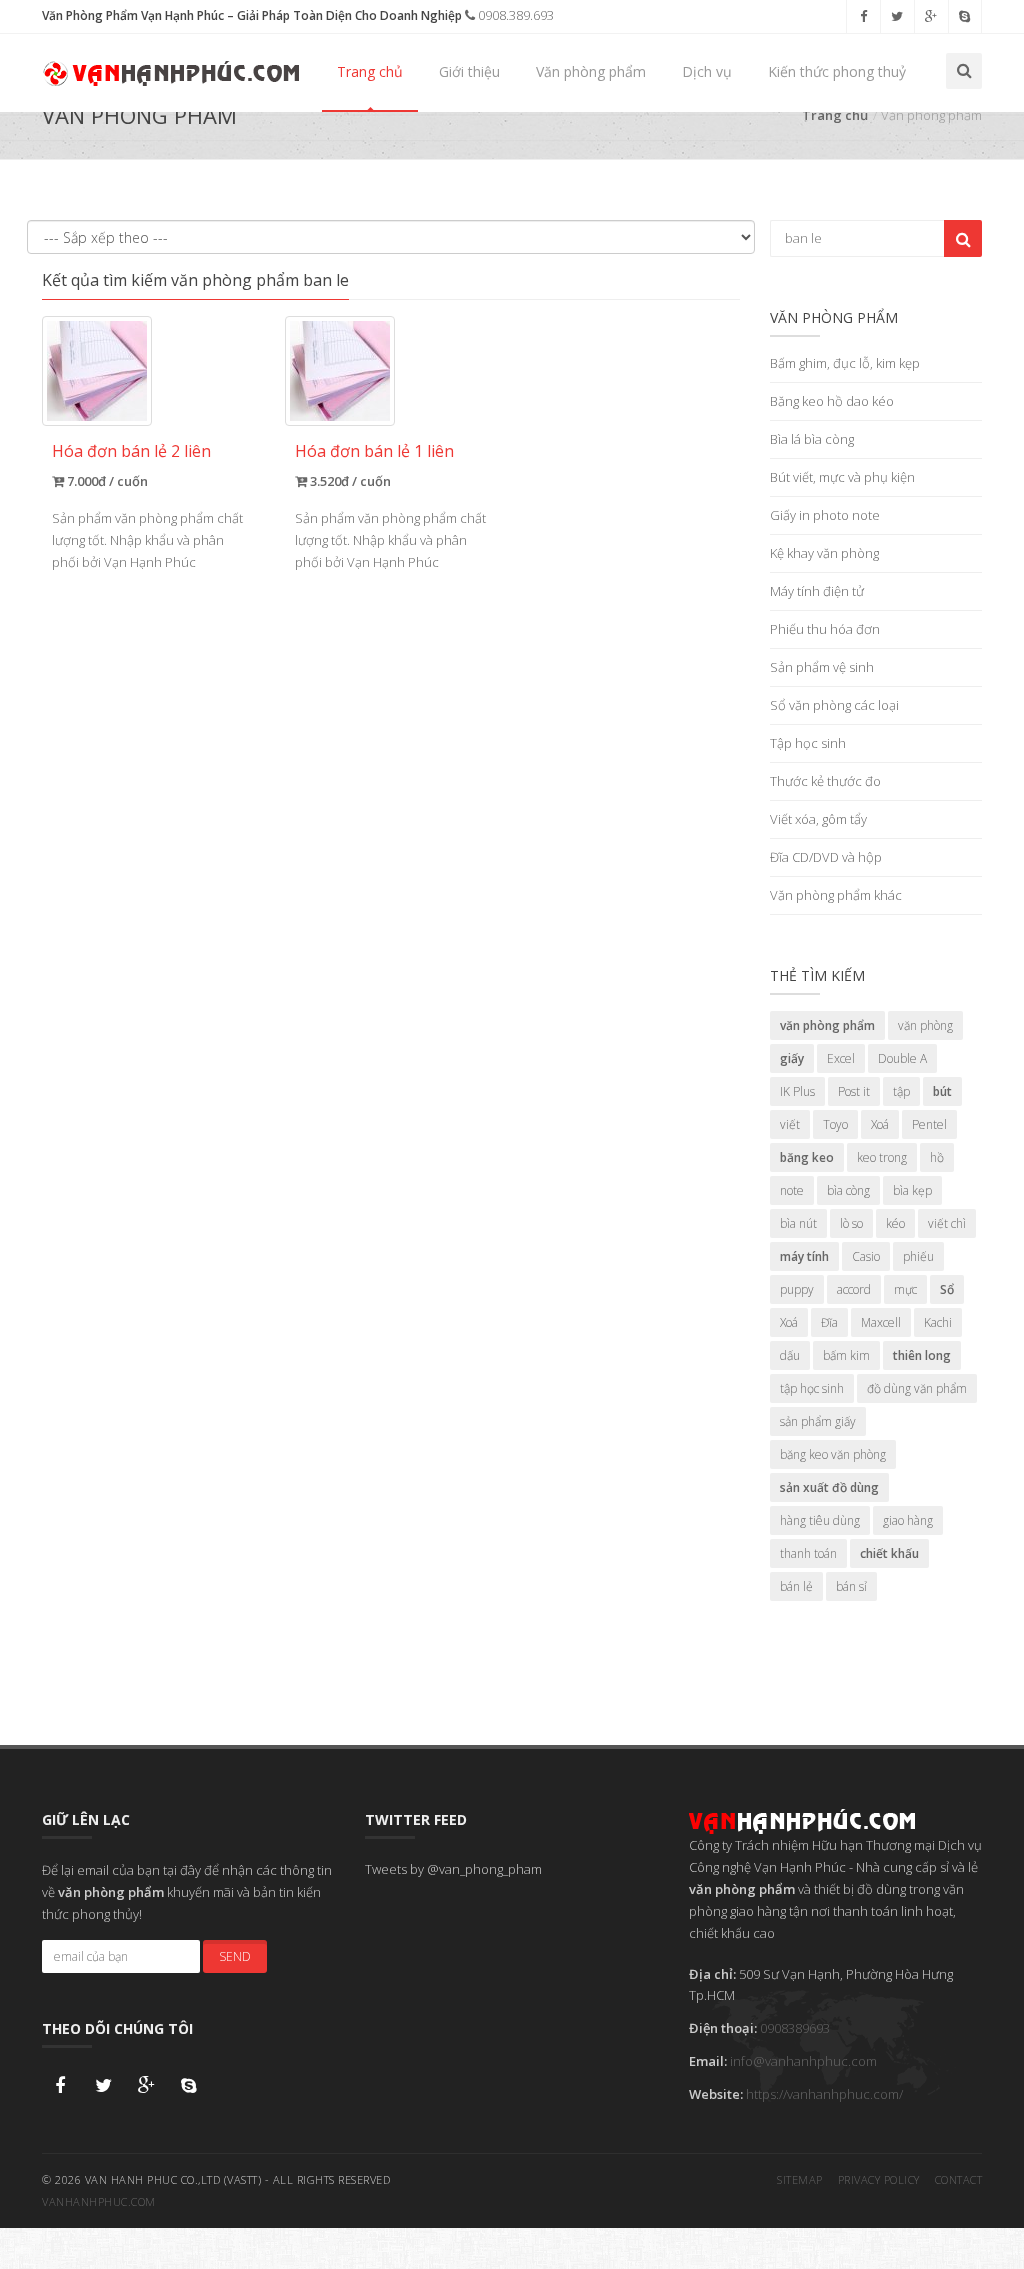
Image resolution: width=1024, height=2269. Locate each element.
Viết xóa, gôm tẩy (818, 819)
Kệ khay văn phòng (824, 553)
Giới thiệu (469, 71)
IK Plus (797, 1091)
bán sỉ (851, 1586)
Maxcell (881, 1322)
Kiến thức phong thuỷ (837, 71)
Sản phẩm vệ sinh (822, 667)
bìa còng (848, 1190)
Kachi (938, 1322)
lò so (851, 1223)
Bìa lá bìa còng (812, 439)
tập (901, 1091)
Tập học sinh (808, 743)
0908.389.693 (514, 15)
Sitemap (800, 2179)
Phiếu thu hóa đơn (825, 629)
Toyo (835, 1124)
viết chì (947, 1223)
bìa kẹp (912, 1190)
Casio (866, 1256)
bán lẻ (796, 1586)
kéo (895, 1223)
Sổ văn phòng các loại (834, 705)
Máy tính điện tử (817, 591)
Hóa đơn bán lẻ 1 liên (374, 451)
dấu (790, 1355)
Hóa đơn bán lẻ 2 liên (131, 451)
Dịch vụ (707, 71)
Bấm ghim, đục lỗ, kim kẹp (845, 363)
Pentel (929, 1124)
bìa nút (798, 1223)
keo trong (882, 1157)
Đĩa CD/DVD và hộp (826, 857)
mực (905, 1289)
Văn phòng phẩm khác (836, 895)
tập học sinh (812, 1388)
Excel (841, 1058)
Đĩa (829, 1322)
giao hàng (908, 1520)
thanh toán (808, 1553)
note (792, 1190)
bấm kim (846, 1355)
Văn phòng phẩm (591, 71)
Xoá (880, 1124)
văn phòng (925, 1025)
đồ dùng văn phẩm (917, 1388)
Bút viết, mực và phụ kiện (842, 477)
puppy (797, 1289)
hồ (937, 1157)
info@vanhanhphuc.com (803, 2061)
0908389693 (795, 2028)
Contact (959, 2179)
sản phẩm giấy (818, 1421)
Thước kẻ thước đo (825, 781)
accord (854, 1289)
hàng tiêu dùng (820, 1520)
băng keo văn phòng (833, 1454)
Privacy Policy (879, 2179)
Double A (902, 1058)
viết (790, 1124)
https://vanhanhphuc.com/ (824, 2094)
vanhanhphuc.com (99, 2201)
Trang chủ (370, 71)
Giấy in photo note (825, 515)
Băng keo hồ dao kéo (832, 401)
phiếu (918, 1256)
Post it (854, 1091)
